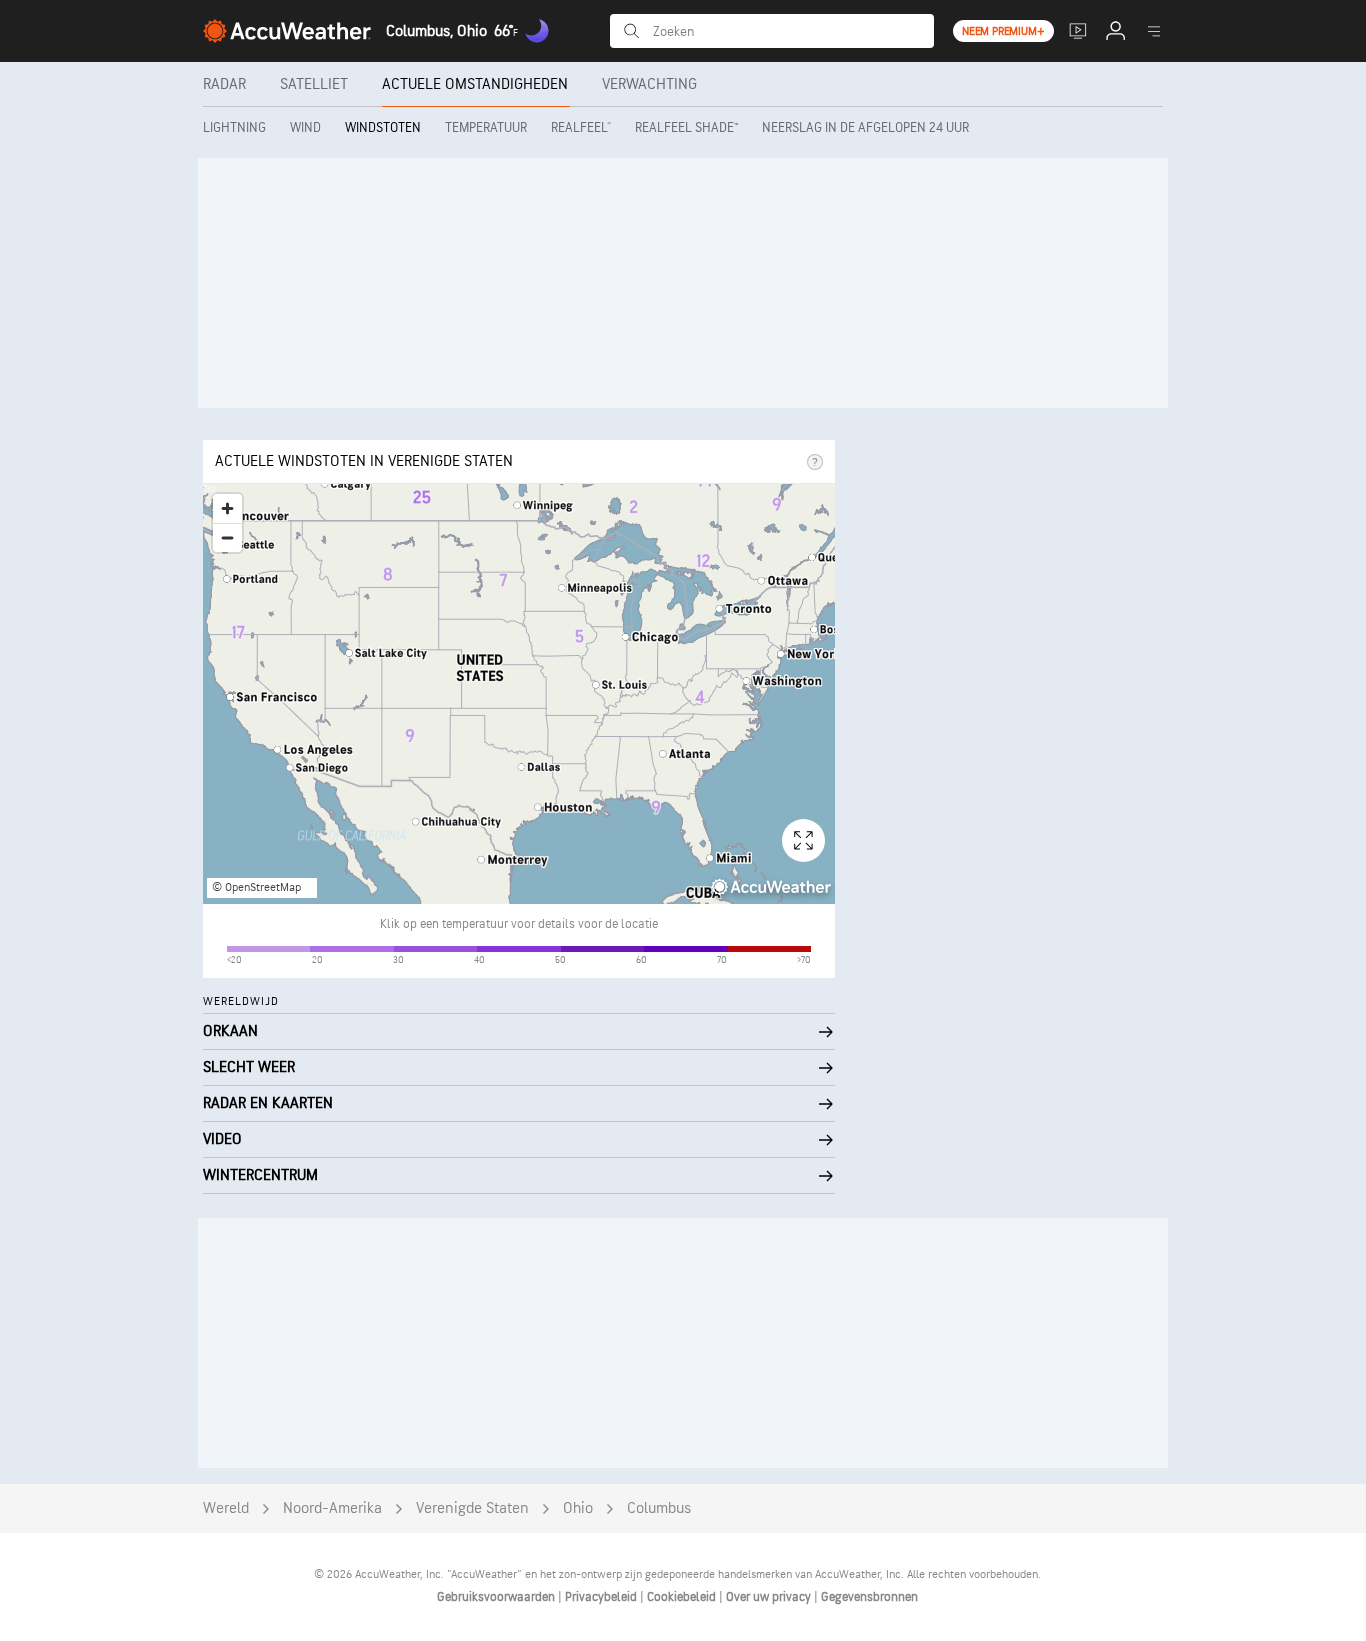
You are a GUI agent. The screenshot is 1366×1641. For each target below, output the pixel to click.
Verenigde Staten (472, 1508)
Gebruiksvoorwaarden (497, 1597)
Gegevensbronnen (869, 1597)
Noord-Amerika (332, 1508)
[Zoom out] (227, 537)
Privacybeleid (602, 1597)
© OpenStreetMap (256, 887)
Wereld (226, 1508)
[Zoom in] (227, 508)
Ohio (578, 1508)
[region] (519, 694)
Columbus (659, 1508)
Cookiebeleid (683, 1597)
